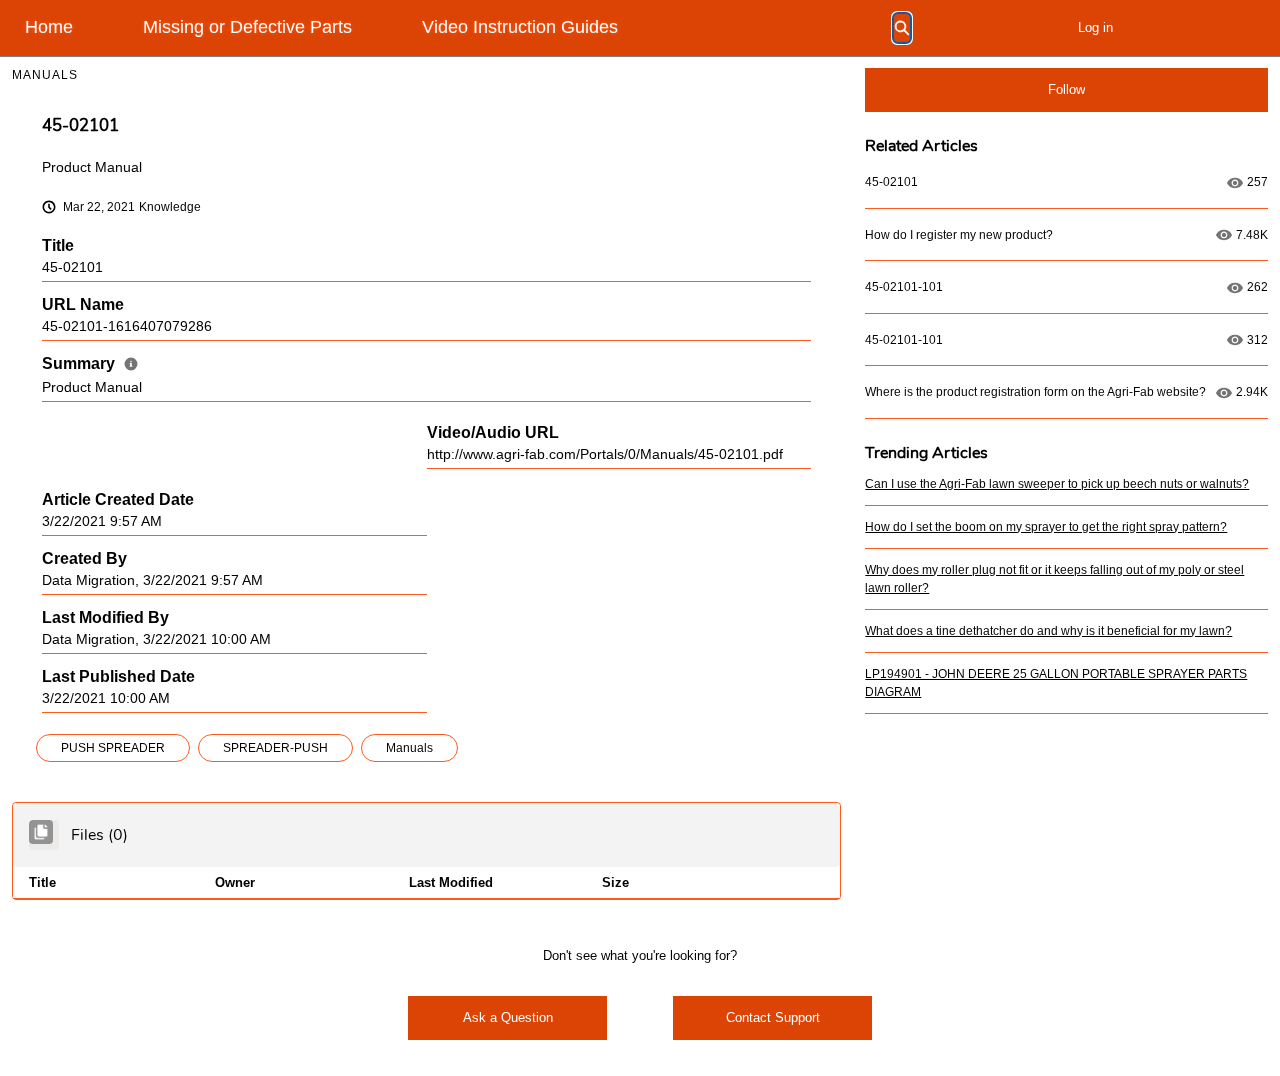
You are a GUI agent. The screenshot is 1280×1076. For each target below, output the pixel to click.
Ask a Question (508, 1017)
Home (49, 27)
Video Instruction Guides (520, 27)
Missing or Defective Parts (247, 27)
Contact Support (773, 1017)
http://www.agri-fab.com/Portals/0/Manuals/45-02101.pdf (605, 454)
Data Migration (88, 580)
